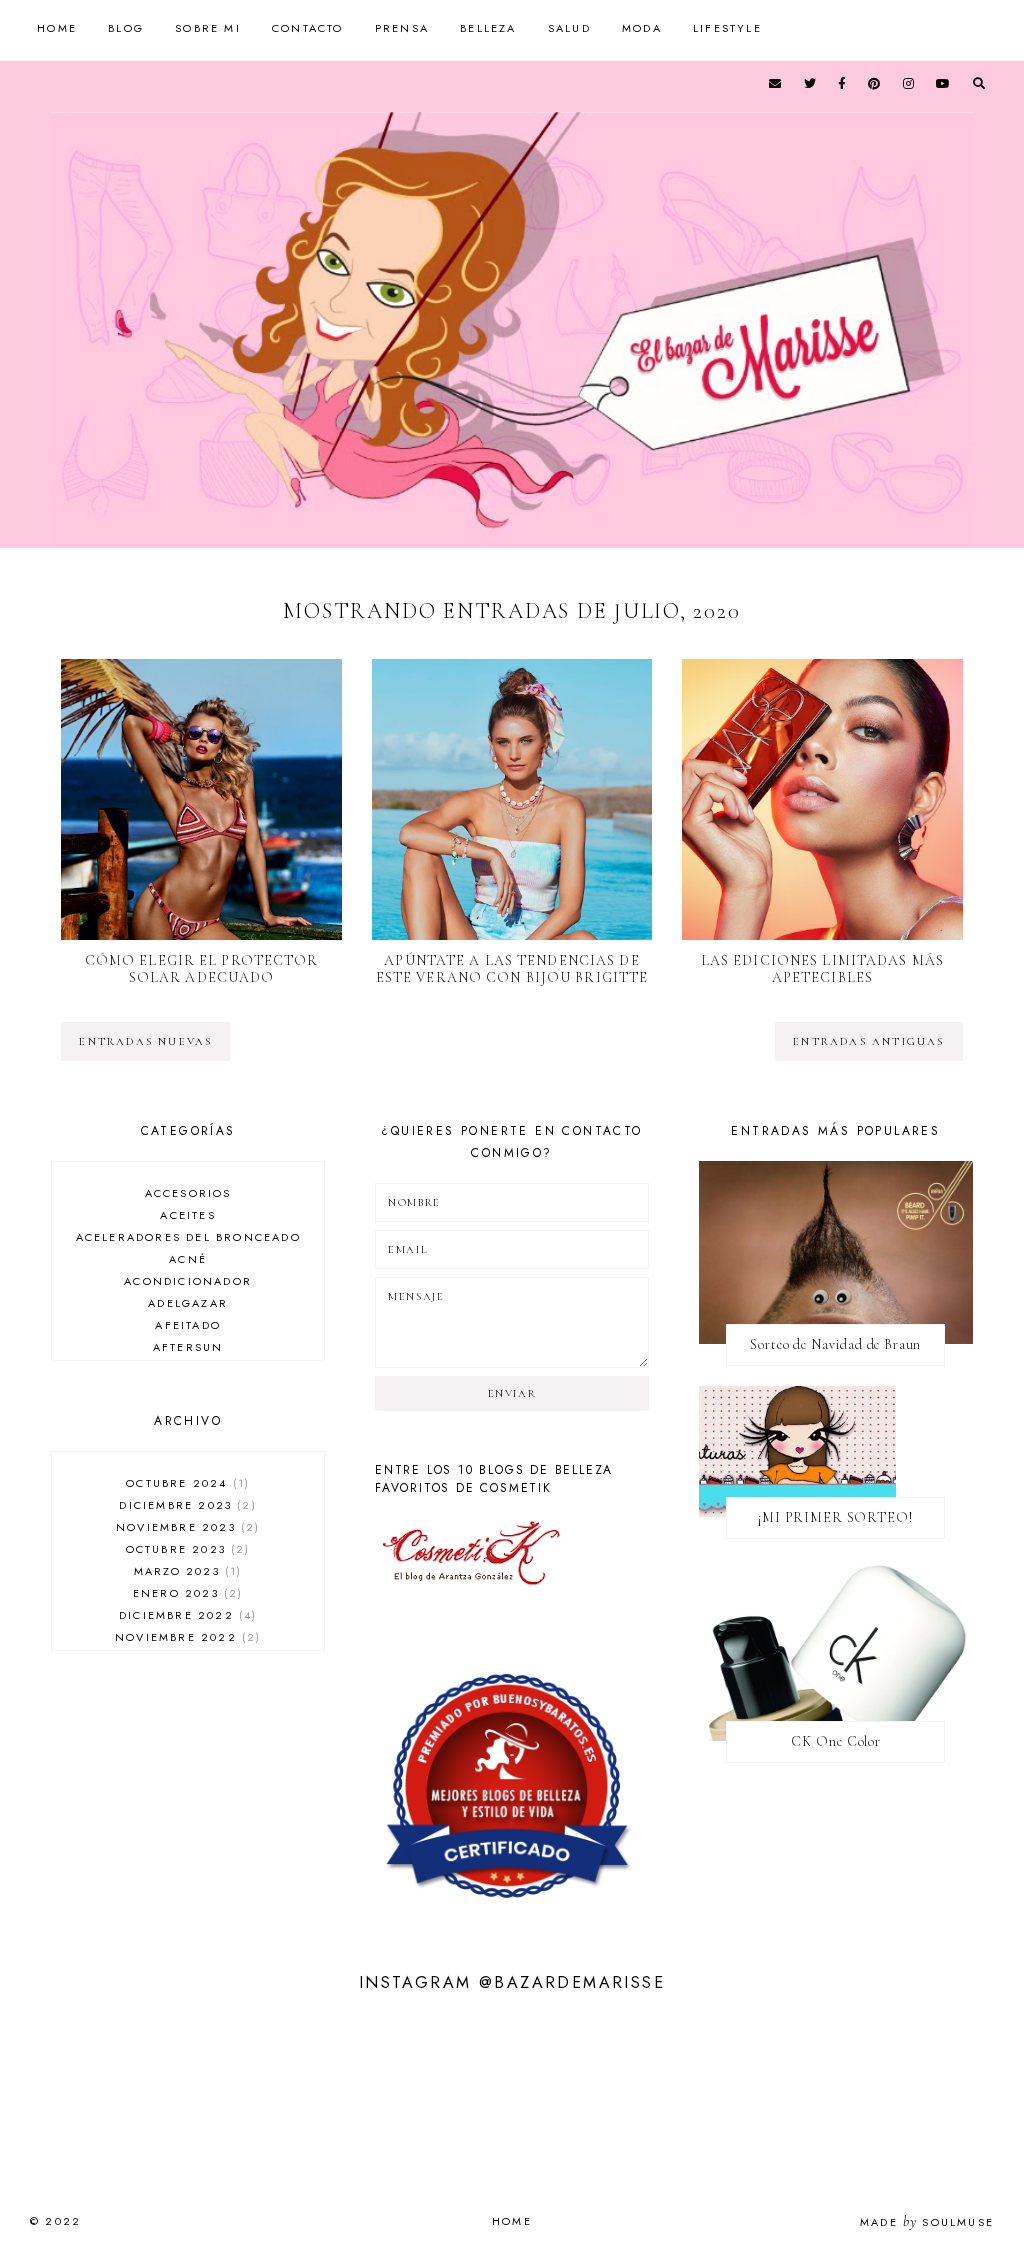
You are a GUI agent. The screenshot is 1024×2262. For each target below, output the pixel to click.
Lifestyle (727, 28)
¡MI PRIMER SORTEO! (835, 1517)
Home (57, 28)
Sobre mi (208, 28)
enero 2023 (185, 1593)
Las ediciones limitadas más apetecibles (822, 969)
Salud (569, 28)
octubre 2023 (186, 1549)
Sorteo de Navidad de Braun (835, 1344)
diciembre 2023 (185, 1505)
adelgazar (188, 1303)
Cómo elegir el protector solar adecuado (202, 969)
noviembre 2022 (185, 1637)
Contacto (308, 28)
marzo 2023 (185, 1571)
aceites (187, 1215)
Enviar (512, 1393)
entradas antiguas (868, 1041)
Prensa (402, 28)
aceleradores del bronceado (188, 1237)
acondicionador (188, 1281)
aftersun (188, 1347)
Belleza (488, 28)
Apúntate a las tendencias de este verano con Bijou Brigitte (512, 969)
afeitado (188, 1325)
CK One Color (836, 1741)
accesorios (188, 1193)
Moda (642, 28)
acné (188, 1259)
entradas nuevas (145, 1041)
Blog (126, 28)
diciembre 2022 (185, 1615)
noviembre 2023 (185, 1527)
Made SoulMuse (927, 2222)
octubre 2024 (185, 1483)
